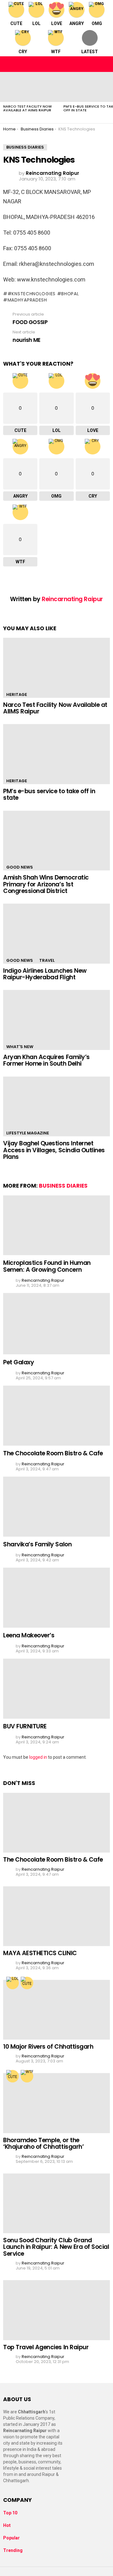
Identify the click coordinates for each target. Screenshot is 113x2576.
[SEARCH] (105, 64)
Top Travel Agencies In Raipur (46, 2347)
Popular (11, 2538)
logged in (38, 1757)
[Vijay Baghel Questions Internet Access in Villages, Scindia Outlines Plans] (56, 1106)
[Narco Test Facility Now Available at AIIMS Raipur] (30, 87)
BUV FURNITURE (25, 1726)
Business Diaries (63, 1186)
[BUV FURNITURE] (56, 1689)
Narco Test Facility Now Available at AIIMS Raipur (27, 108)
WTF (56, 52)
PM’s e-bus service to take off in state (49, 794)
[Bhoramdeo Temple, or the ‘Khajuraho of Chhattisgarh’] (56, 2103)
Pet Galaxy (19, 1362)
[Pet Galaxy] (56, 1324)
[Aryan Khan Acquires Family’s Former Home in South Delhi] (56, 1020)
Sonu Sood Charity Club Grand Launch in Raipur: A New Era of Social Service (56, 2247)
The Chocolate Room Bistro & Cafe (53, 1453)
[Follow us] (92, 64)
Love (57, 23)
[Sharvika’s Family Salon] (56, 1506)
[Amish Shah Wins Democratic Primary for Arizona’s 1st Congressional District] (56, 841)
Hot (7, 2525)
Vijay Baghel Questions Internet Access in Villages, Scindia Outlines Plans (54, 1150)
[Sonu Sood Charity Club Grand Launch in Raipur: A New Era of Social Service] (56, 2203)
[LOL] (13, 1983)
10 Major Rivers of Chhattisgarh (48, 2047)
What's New (20, 1047)
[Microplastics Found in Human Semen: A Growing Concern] (56, 1225)
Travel (47, 960)
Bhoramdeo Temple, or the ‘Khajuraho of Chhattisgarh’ (43, 2143)
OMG (97, 23)
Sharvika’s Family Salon (37, 1544)
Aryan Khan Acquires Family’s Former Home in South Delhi (46, 1060)
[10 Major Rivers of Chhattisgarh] (56, 2010)
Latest (90, 52)
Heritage (17, 695)
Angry (77, 23)
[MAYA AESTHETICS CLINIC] (56, 1916)
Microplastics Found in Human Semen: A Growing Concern (47, 1266)
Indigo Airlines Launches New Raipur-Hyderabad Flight (45, 974)
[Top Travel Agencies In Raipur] (56, 2310)
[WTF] (27, 2076)
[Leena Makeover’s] (56, 1597)
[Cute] (27, 1983)
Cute (16, 23)
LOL (36, 23)
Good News (20, 867)
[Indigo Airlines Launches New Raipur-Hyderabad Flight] (56, 933)
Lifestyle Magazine (28, 1133)
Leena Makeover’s (29, 1635)
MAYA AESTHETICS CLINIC (40, 1953)
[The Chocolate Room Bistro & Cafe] (56, 1415)
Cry (23, 52)
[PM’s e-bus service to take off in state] (56, 754)
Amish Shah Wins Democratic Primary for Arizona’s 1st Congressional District (46, 884)
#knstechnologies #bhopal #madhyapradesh (41, 297)
